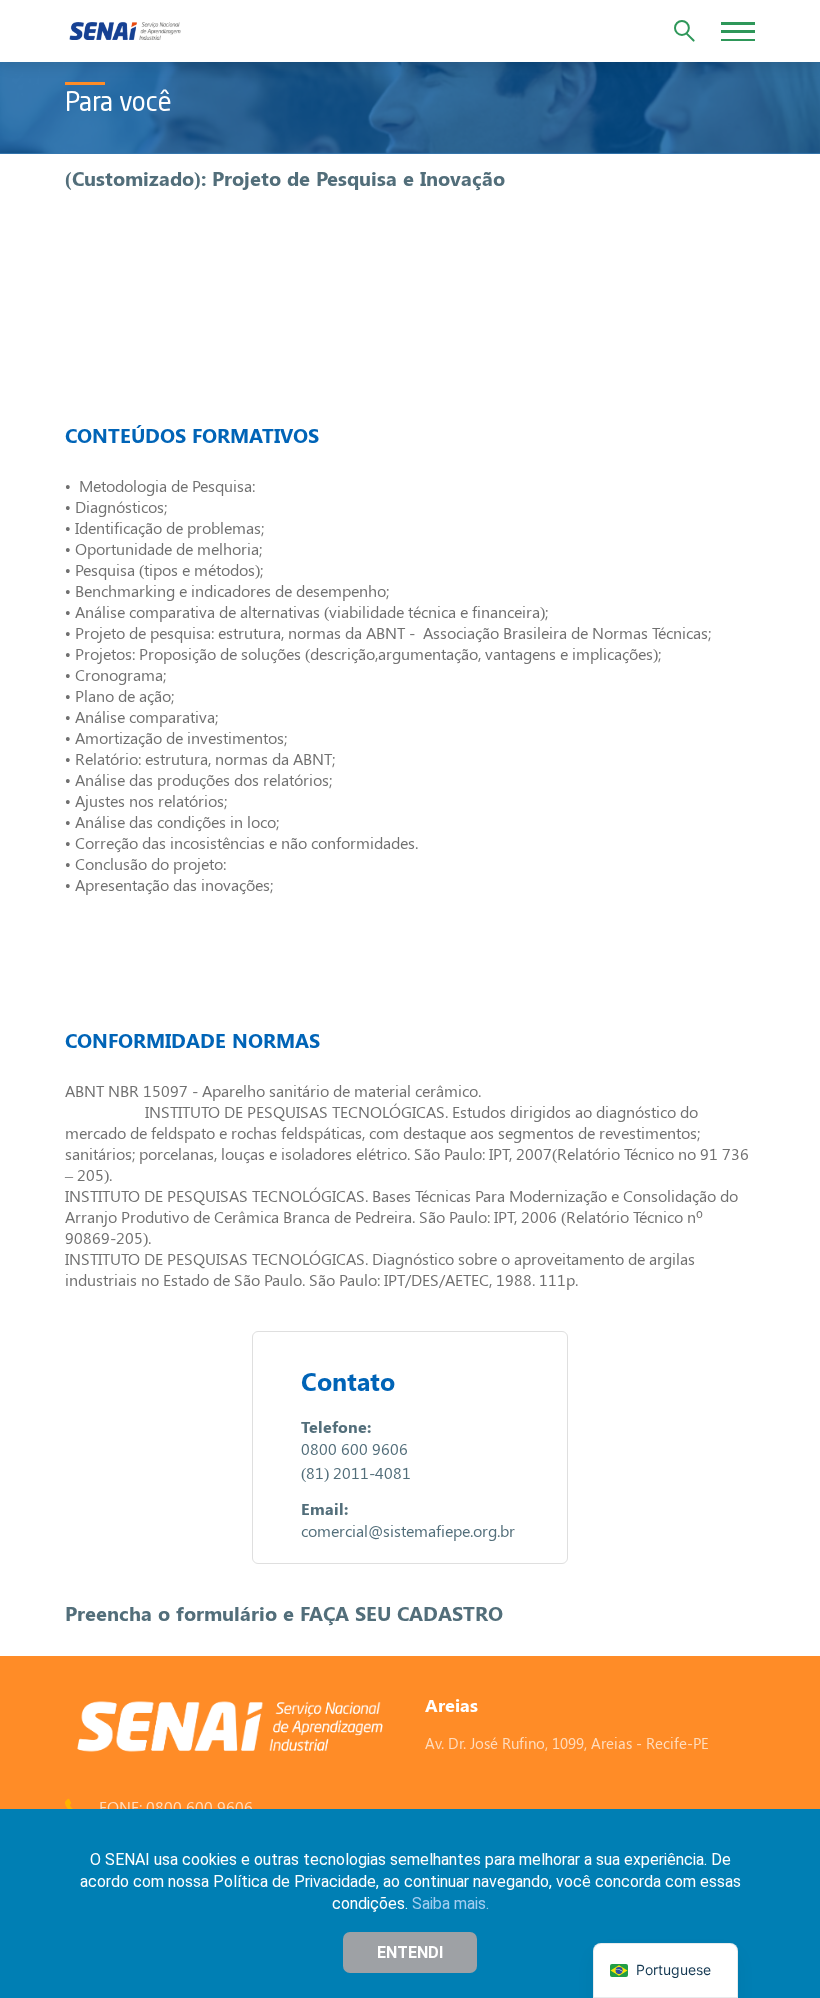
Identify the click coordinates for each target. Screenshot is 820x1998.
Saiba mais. (450, 1903)
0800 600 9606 (354, 1448)
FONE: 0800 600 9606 (176, 1806)
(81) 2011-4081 (356, 1472)
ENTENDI (410, 1952)
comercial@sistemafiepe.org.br (408, 1530)
